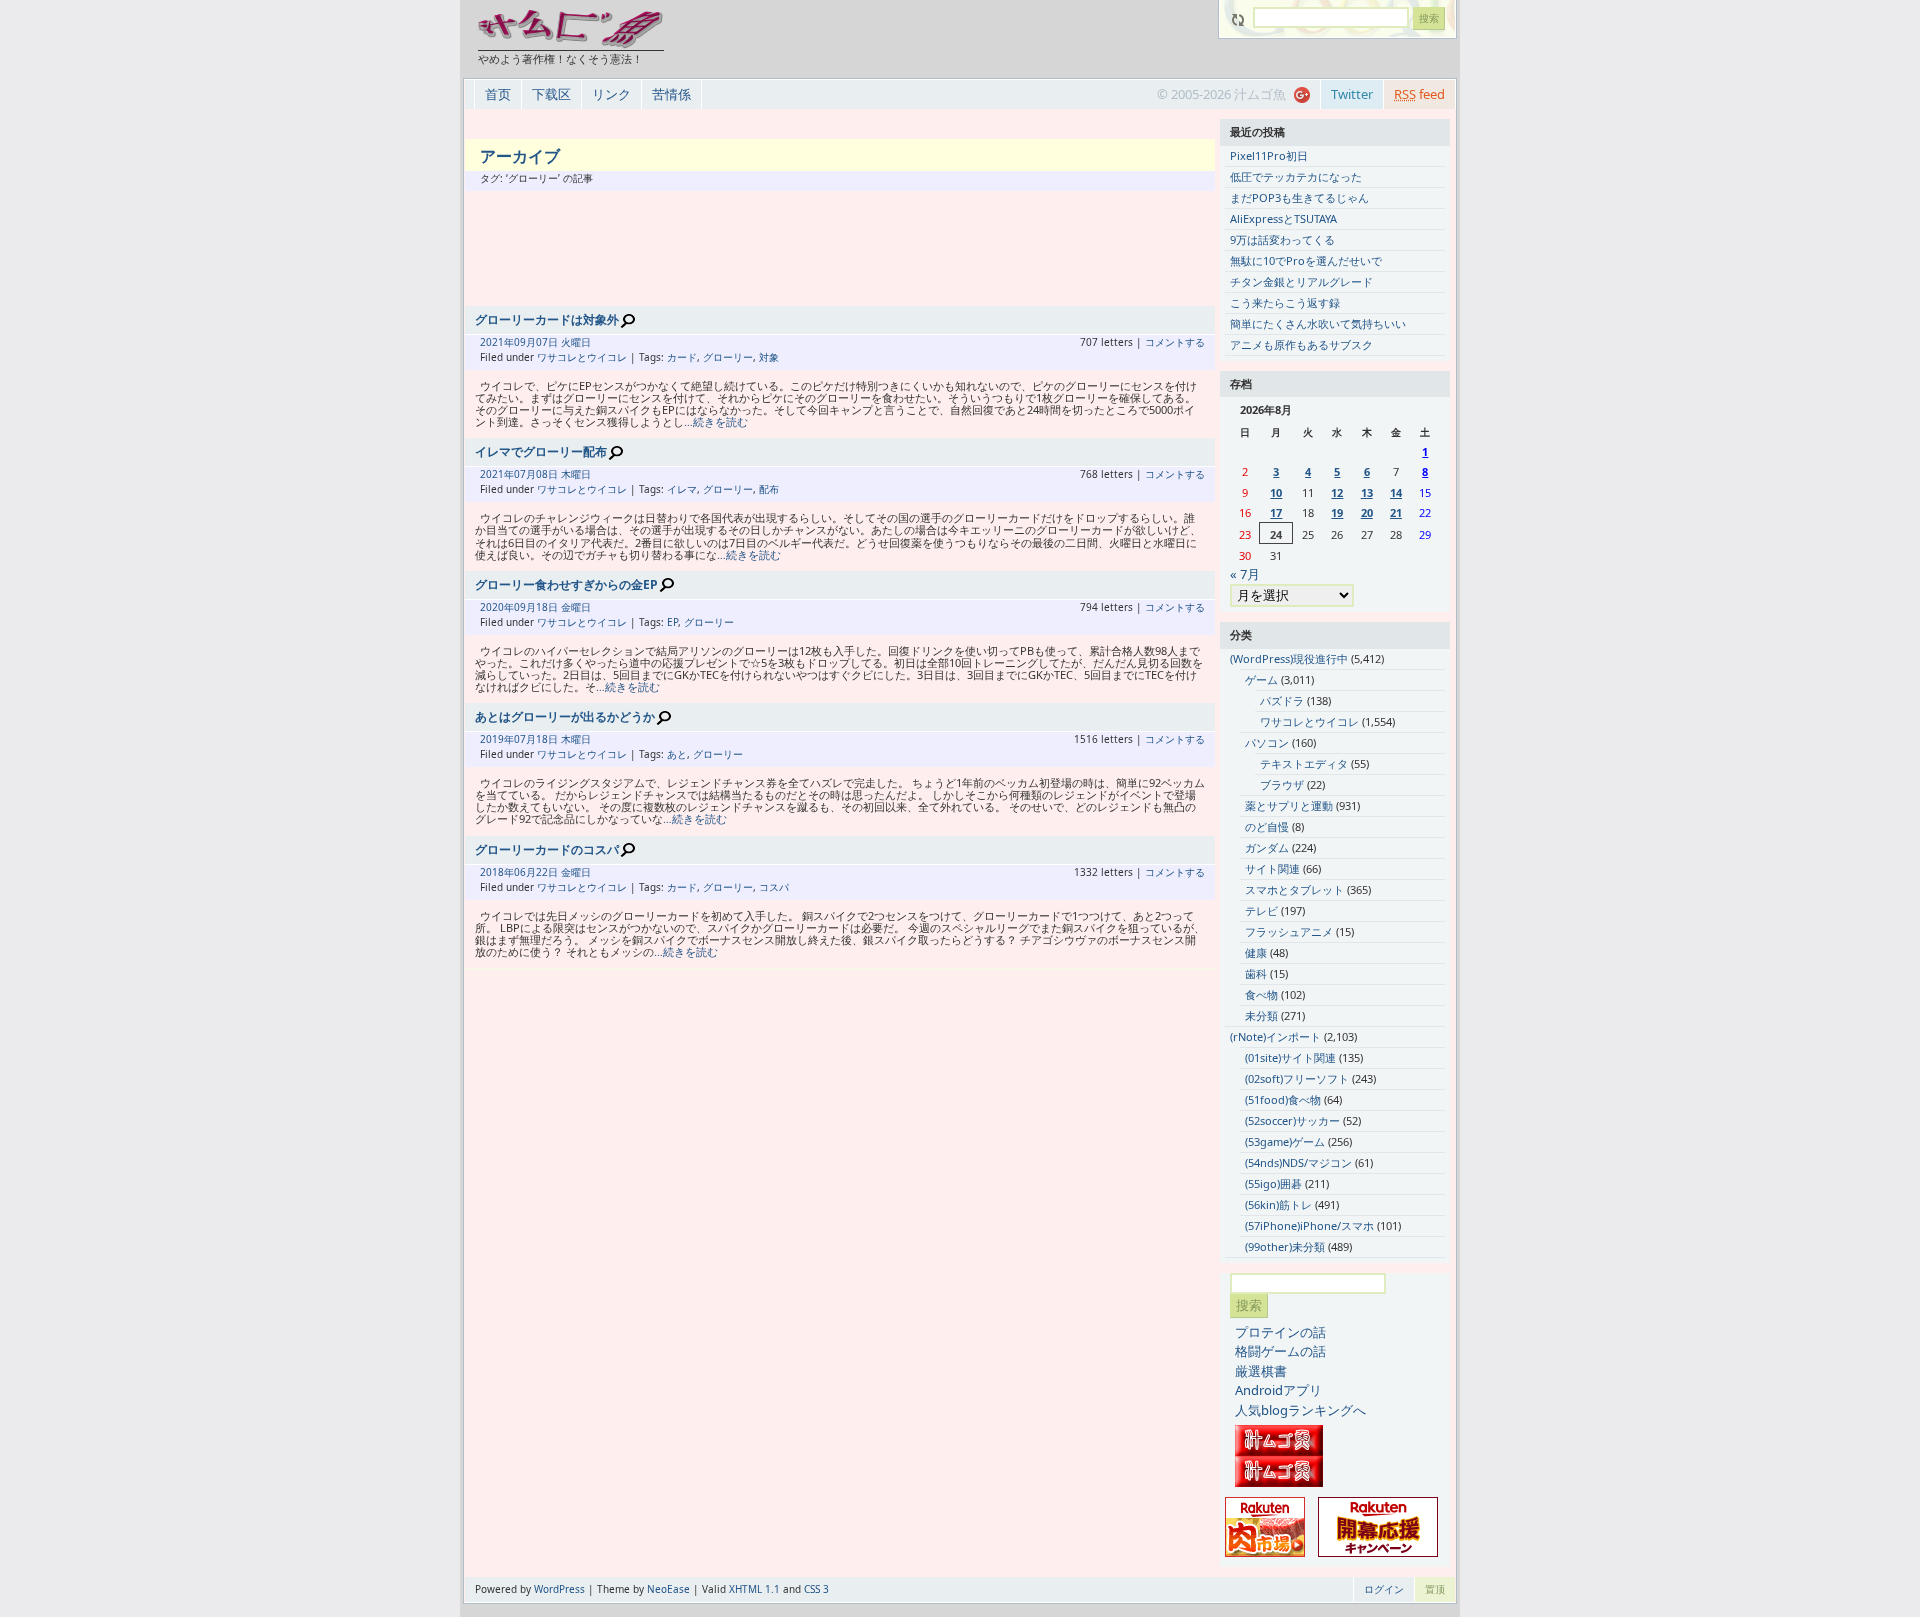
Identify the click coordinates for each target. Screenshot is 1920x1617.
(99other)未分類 (1285, 1246)
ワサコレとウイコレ (582, 357)
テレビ (1261, 910)
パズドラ (1282, 700)
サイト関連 (1272, 868)
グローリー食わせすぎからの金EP (566, 584)
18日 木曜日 (563, 739)
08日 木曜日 (563, 474)
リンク (611, 94)
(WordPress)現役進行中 (1289, 658)
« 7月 (1245, 574)
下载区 (551, 94)
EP (672, 622)
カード (682, 357)
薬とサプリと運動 (1289, 805)
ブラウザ (1282, 784)
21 (1396, 512)
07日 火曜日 (563, 342)
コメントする (1175, 342)
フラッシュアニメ (1289, 931)
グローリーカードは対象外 (547, 319)
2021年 (497, 342)
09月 (525, 342)
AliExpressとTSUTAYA (1283, 218)
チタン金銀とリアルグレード (1301, 281)
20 (1367, 512)
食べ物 (1261, 994)
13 (1367, 492)
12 (1337, 492)
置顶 (1435, 1589)
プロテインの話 (1280, 1332)
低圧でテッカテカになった (1296, 176)
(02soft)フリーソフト (1297, 1078)
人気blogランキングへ (1300, 1410)
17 (1276, 512)
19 (1337, 512)
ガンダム (1267, 847)
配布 (769, 489)
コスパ (774, 887)
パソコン (1267, 742)
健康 (1256, 952)
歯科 (1256, 973)
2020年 (497, 607)
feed (1419, 94)
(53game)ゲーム (1285, 1141)
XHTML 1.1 (754, 1589)
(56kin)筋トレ (1278, 1204)
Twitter (1352, 94)
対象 (769, 357)
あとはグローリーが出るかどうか (565, 716)
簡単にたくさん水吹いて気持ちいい (1318, 323)
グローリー (728, 357)
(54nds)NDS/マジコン (1298, 1162)
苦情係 (671, 94)
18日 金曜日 (563, 607)
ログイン (1384, 1589)
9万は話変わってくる (1282, 239)
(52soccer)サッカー (1292, 1120)
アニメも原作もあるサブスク (1301, 344)
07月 (525, 474)
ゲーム (1261, 679)
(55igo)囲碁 (1273, 1183)
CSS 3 (816, 1589)
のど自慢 (1267, 826)
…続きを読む (716, 421)
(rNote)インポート (1275, 1036)
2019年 (497, 739)
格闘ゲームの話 (1280, 1351)
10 (1276, 492)
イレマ (682, 489)
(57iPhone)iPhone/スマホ (1309, 1225)
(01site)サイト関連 (1290, 1057)
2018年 (497, 872)
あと (677, 754)
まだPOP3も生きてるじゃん (1299, 197)
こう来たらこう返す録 (1285, 302)
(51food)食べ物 (1283, 1099)
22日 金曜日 (563, 872)
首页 (498, 94)
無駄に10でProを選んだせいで (1306, 260)
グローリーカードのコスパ (547, 849)
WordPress (559, 1589)
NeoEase (668, 1589)
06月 (525, 872)
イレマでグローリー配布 (541, 451)
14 (1396, 492)
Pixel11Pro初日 (1269, 155)
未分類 (1261, 1015)
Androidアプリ (1278, 1390)
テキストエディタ (1304, 763)
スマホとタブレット (1294, 889)
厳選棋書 (1261, 1371)
